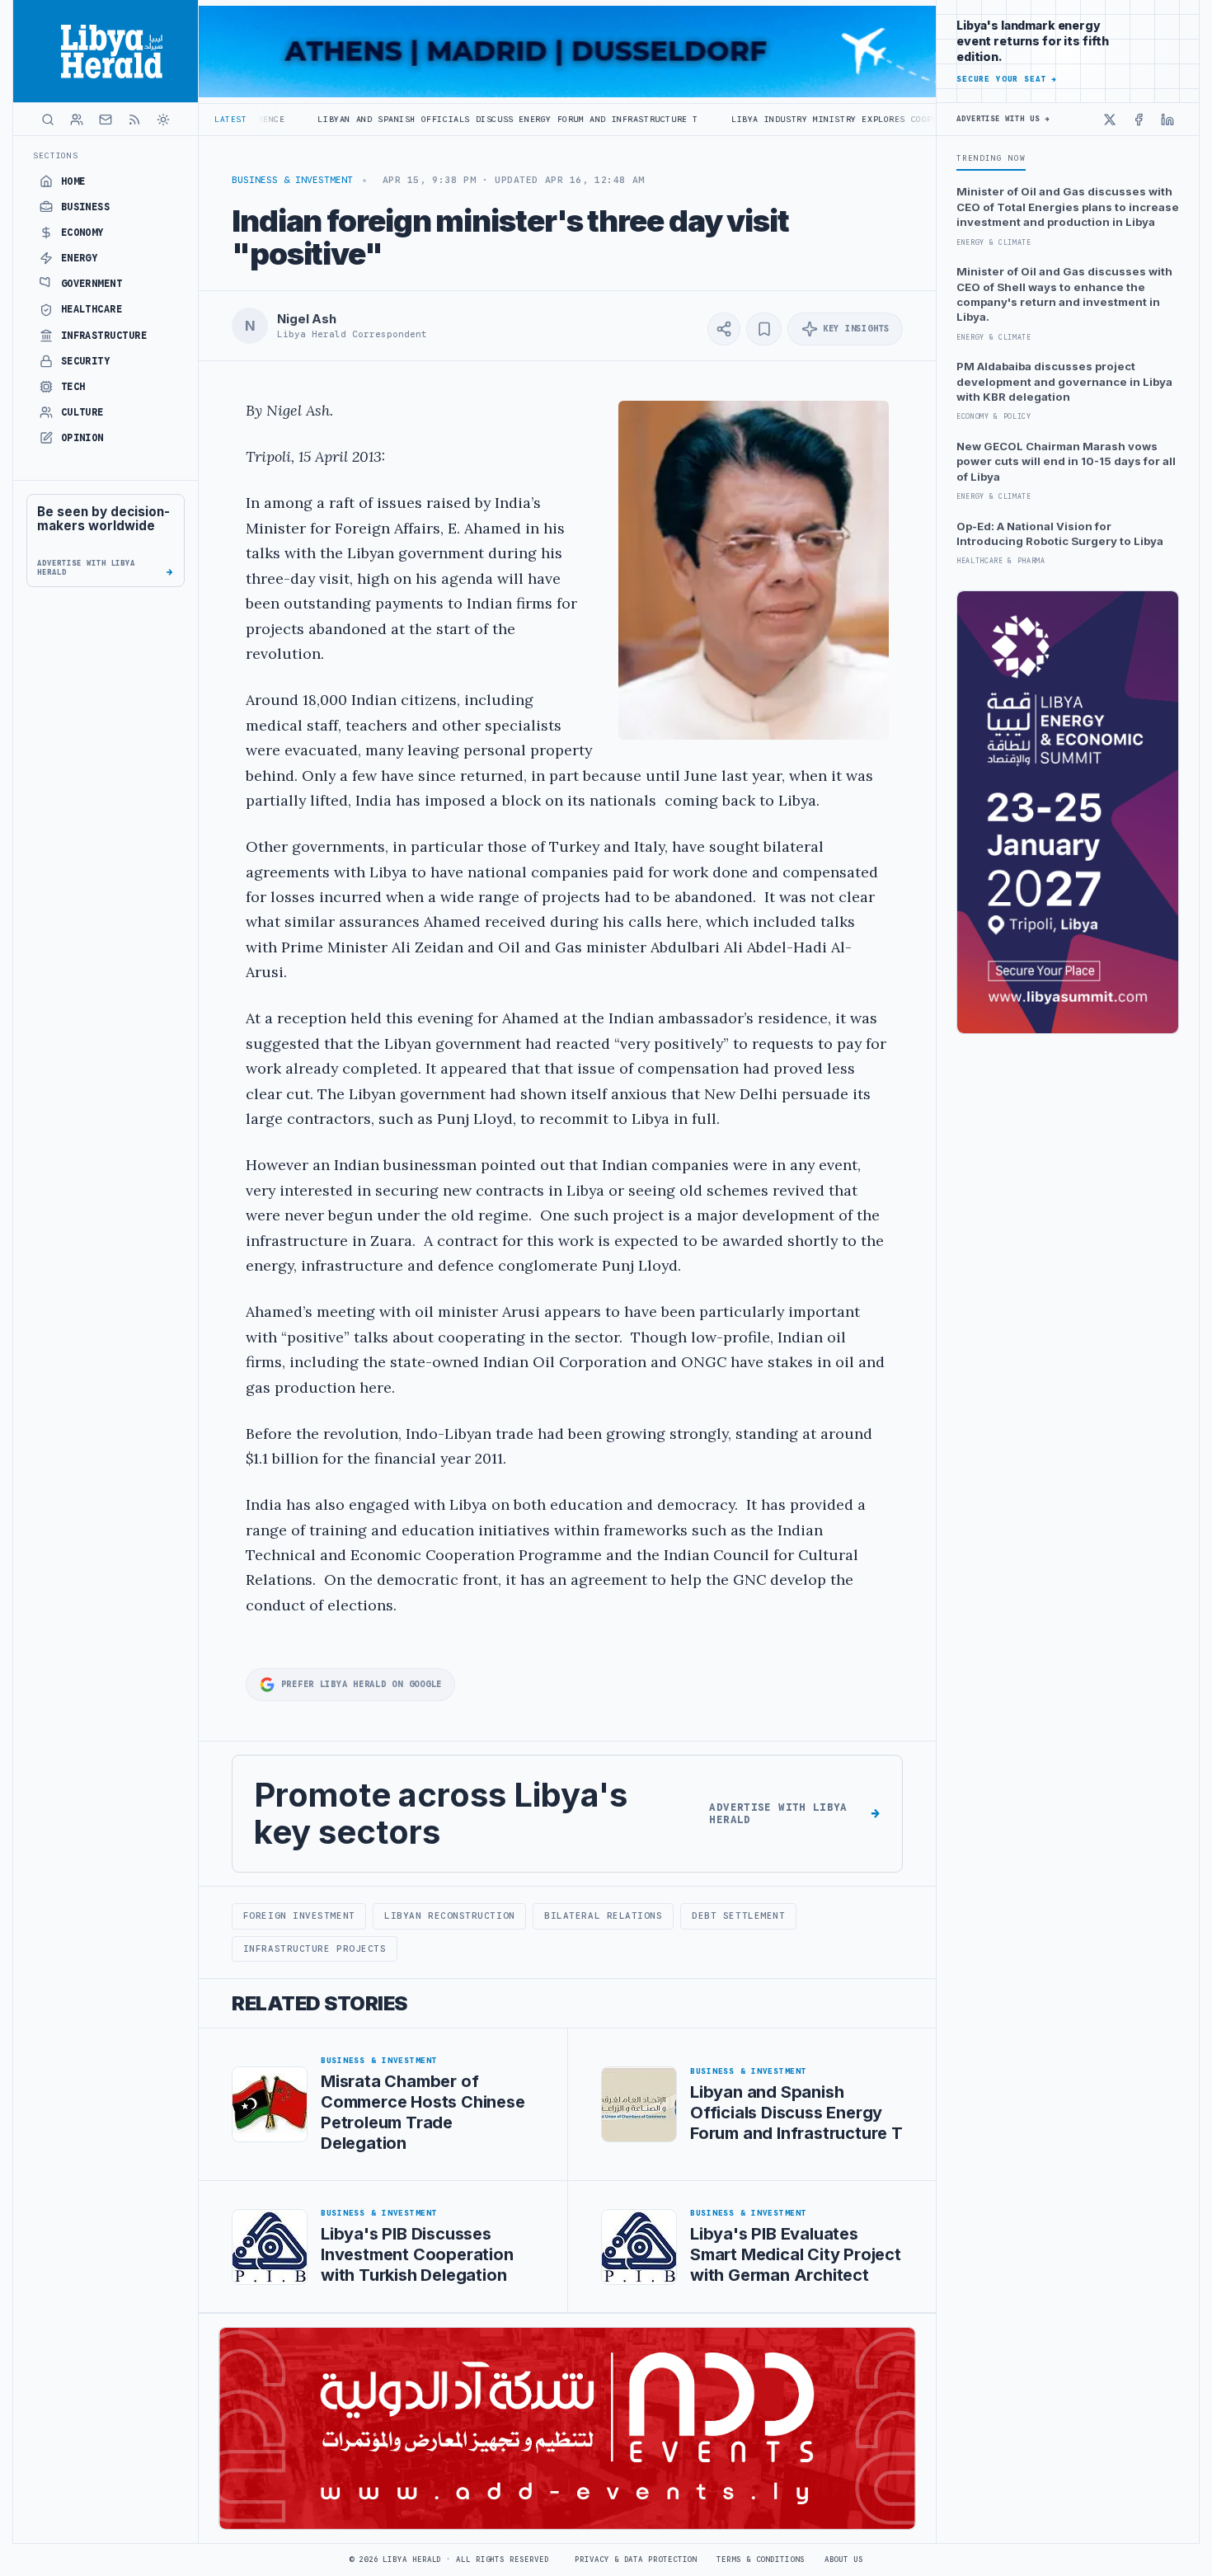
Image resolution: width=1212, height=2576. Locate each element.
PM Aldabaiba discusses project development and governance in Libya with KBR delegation (1064, 381)
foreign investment (299, 1916)
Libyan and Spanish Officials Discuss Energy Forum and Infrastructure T (402, 119)
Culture (82, 412)
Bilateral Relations (603, 1916)
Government (92, 284)
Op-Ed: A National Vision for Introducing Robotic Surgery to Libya (1060, 534)
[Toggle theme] (163, 120)
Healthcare (92, 309)
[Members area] (77, 120)
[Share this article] (724, 329)
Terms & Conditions (760, 2560)
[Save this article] (764, 329)
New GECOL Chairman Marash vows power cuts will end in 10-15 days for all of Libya (1066, 461)
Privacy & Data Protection (636, 2560)
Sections (56, 155)
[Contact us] (106, 120)
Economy (82, 233)
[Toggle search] (48, 120)
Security (86, 361)
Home (73, 181)
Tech (73, 387)
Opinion (82, 438)
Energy (80, 258)
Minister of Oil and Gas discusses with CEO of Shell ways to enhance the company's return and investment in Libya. (1064, 294)
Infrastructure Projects (315, 1948)
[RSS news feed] (134, 120)
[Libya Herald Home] (106, 51)
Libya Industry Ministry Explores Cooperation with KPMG (771, 119)
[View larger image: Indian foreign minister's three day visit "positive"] (754, 570)
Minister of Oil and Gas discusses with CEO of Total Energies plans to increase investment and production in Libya (1068, 207)
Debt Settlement (738, 1916)
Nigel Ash (307, 319)
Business (86, 207)
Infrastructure (104, 336)
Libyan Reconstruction (449, 1916)
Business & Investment (292, 180)
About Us (844, 2560)
